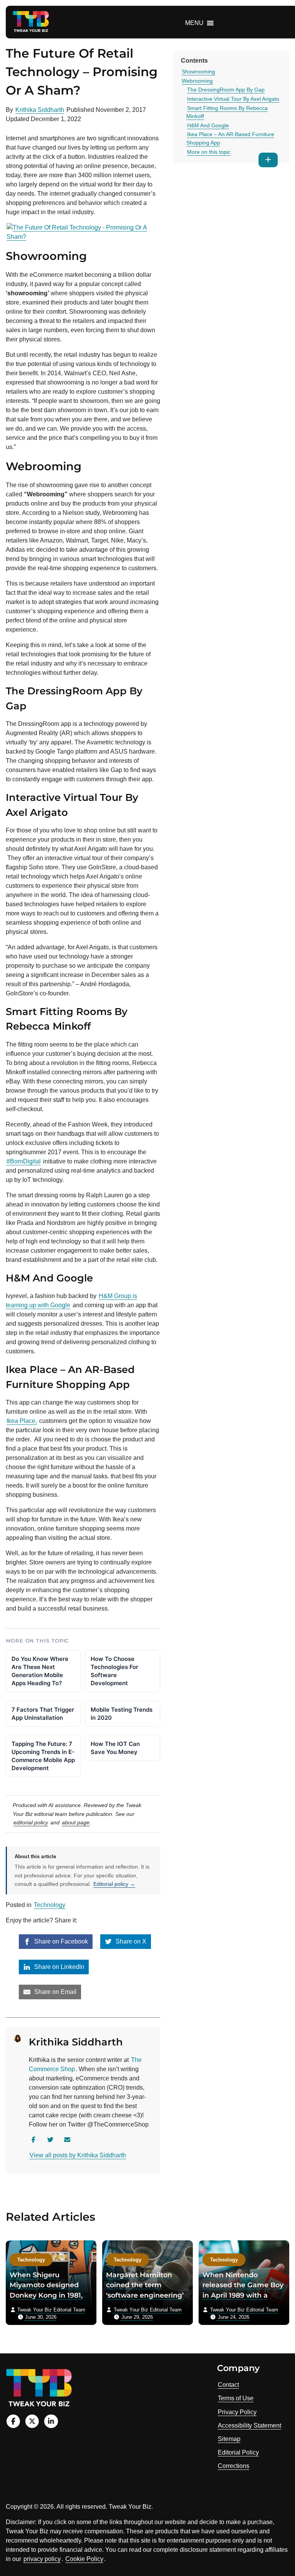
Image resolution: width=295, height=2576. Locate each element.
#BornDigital (24, 1161)
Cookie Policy (84, 2559)
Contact (228, 2385)
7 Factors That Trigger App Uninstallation (43, 1714)
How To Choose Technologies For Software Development (114, 1671)
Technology (50, 1905)
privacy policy (42, 2559)
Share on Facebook (60, 1941)
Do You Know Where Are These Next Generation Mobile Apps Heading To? (40, 1671)
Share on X (130, 1941)
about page (76, 1822)
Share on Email (55, 1992)
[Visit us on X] (32, 2421)
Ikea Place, (22, 1421)
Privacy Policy (237, 2412)
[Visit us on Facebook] (13, 2421)
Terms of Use (236, 2398)
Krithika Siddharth (40, 110)
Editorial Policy (238, 2452)
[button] (194, 23)
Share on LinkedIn (58, 1967)
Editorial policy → (114, 1884)
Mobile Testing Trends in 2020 (122, 1714)
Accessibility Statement (249, 2425)
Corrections (234, 2466)
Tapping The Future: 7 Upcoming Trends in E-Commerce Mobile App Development (43, 1756)
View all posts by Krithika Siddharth (78, 2155)
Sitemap (229, 2439)
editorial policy (31, 1822)
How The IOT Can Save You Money (115, 1748)
